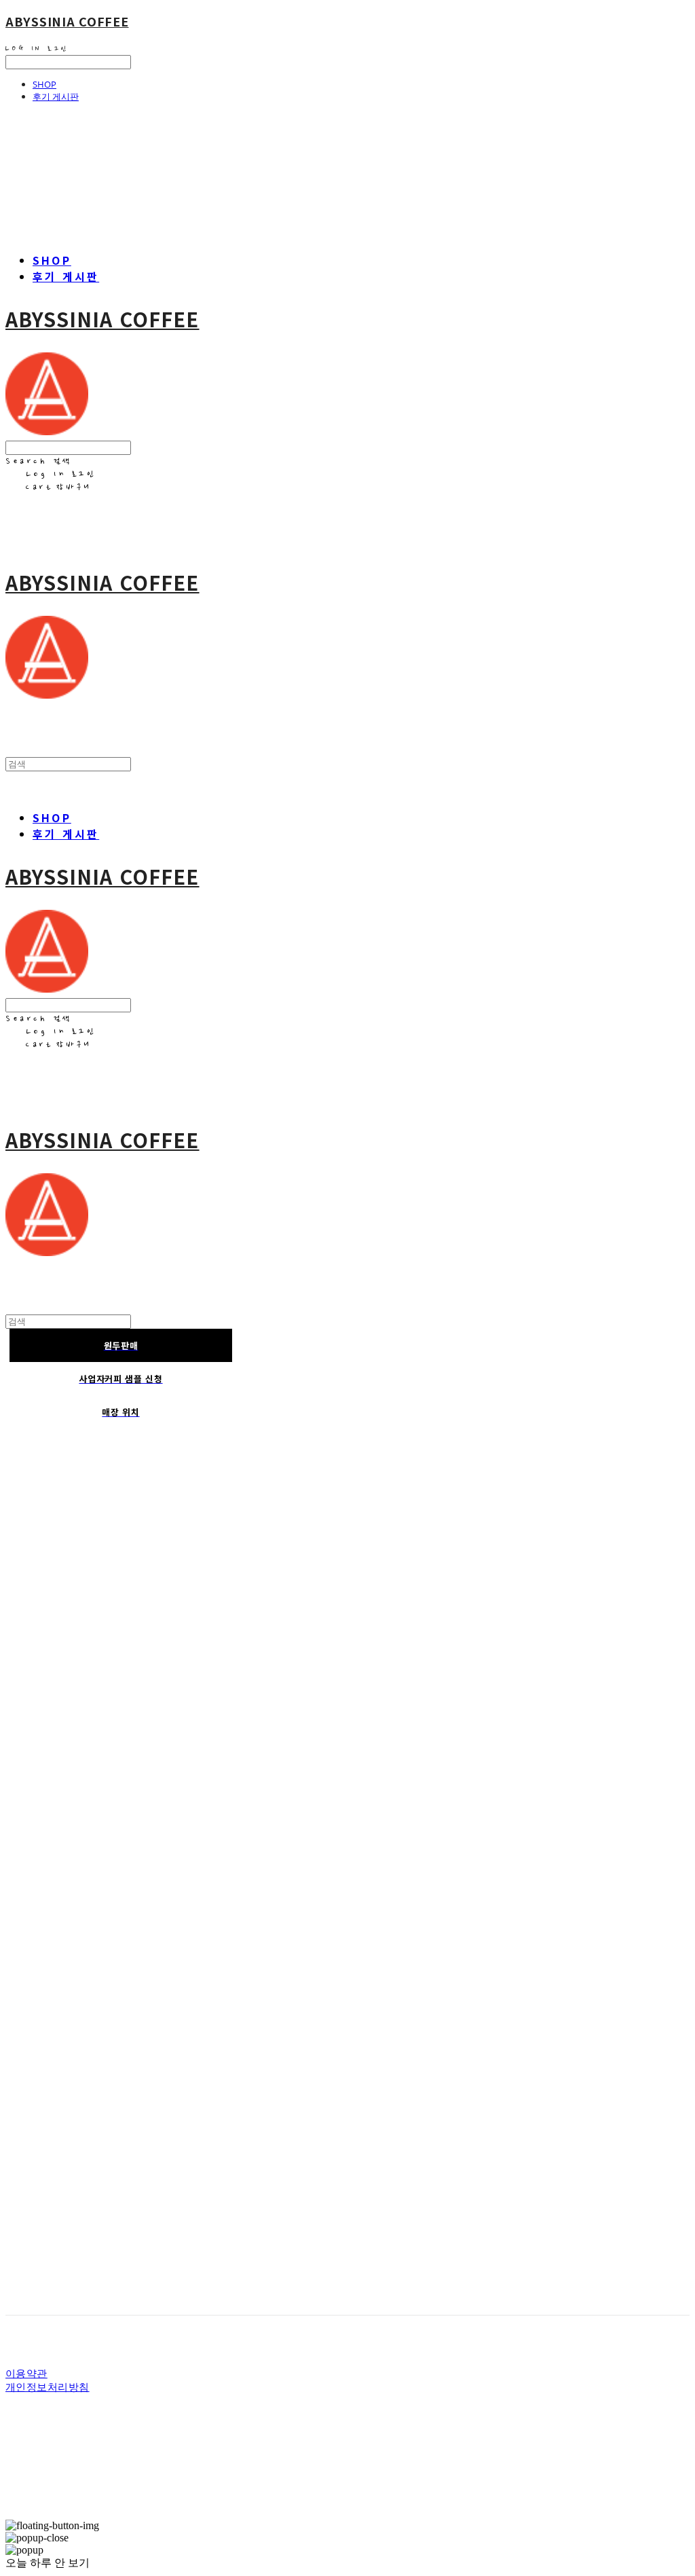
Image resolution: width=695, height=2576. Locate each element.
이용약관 (26, 2373)
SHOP (44, 84)
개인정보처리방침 (48, 2387)
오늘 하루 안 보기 (48, 2563)
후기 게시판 (56, 96)
